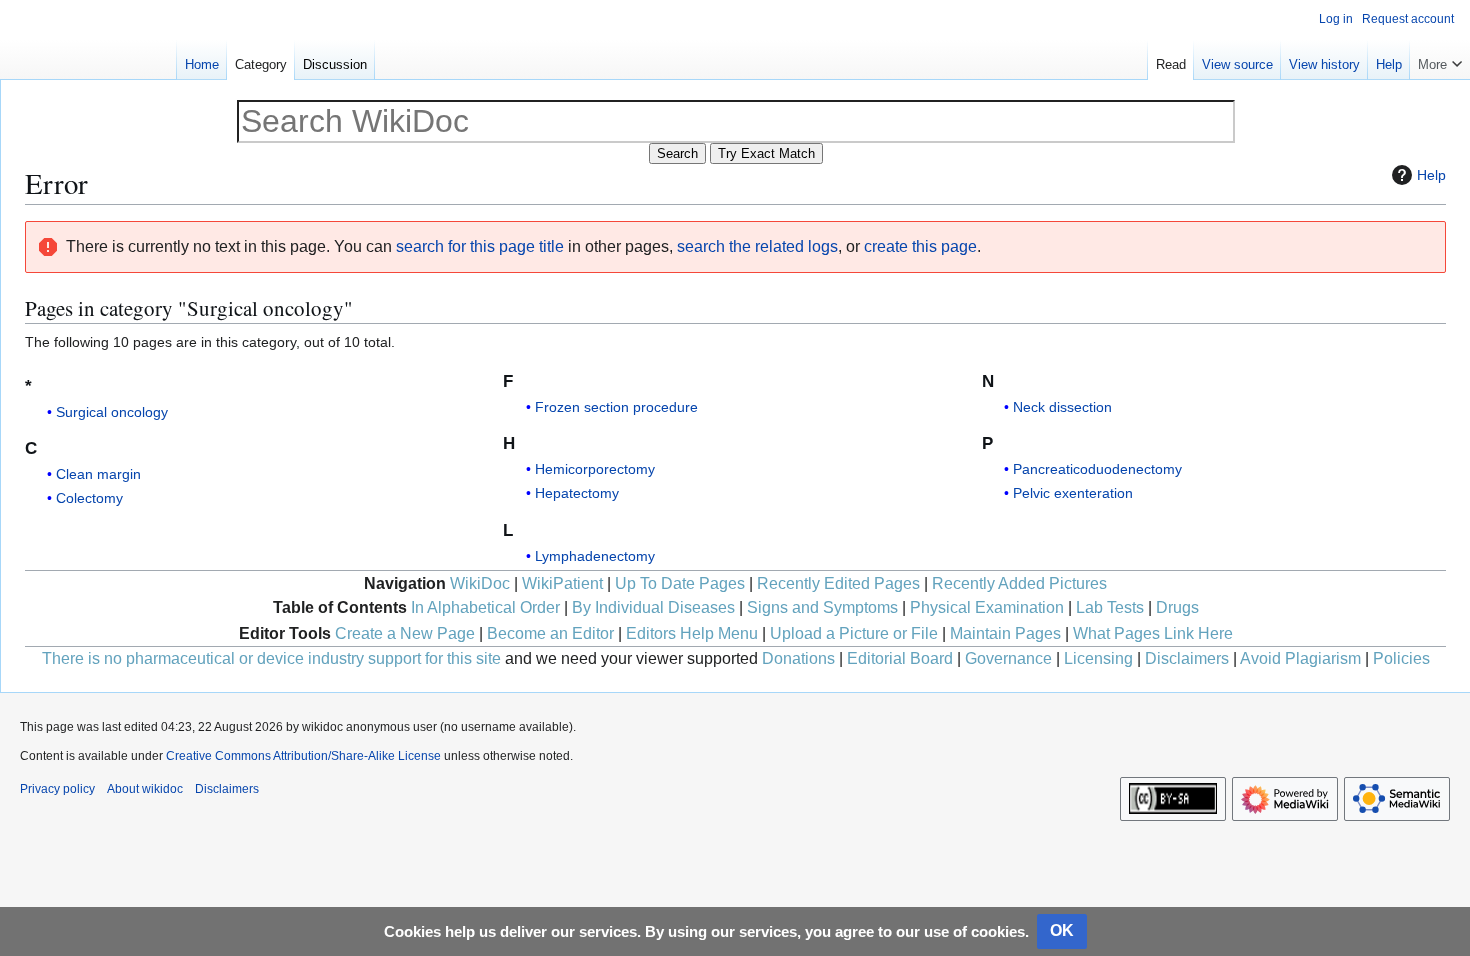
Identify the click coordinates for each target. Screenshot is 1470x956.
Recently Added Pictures (1019, 583)
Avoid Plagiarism (1300, 658)
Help (1431, 175)
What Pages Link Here (1153, 633)
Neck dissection (1062, 407)
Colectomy (89, 498)
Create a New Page (405, 633)
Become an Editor (550, 633)
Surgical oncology (112, 412)
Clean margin (98, 474)
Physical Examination (987, 607)
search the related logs (757, 246)
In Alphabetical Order (485, 607)
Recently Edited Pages (838, 583)
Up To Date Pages (680, 583)
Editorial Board (900, 658)
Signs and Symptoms (822, 607)
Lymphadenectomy (595, 556)
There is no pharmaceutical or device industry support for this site (271, 658)
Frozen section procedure (616, 407)
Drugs (1177, 607)
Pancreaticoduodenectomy (1097, 469)
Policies (1401, 658)
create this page (920, 246)
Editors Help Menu (692, 633)
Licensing (1098, 658)
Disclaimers (1187, 658)
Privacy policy (57, 789)
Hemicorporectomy (595, 469)
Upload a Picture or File (854, 633)
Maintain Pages (1005, 633)
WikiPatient (562, 583)
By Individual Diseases (653, 607)
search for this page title (480, 246)
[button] (1440, 60)
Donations (798, 658)
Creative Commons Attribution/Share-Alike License (303, 756)
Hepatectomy (577, 493)
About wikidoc (145, 789)
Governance (1008, 658)
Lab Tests (1110, 607)
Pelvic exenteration (1073, 493)
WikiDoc (480, 583)
